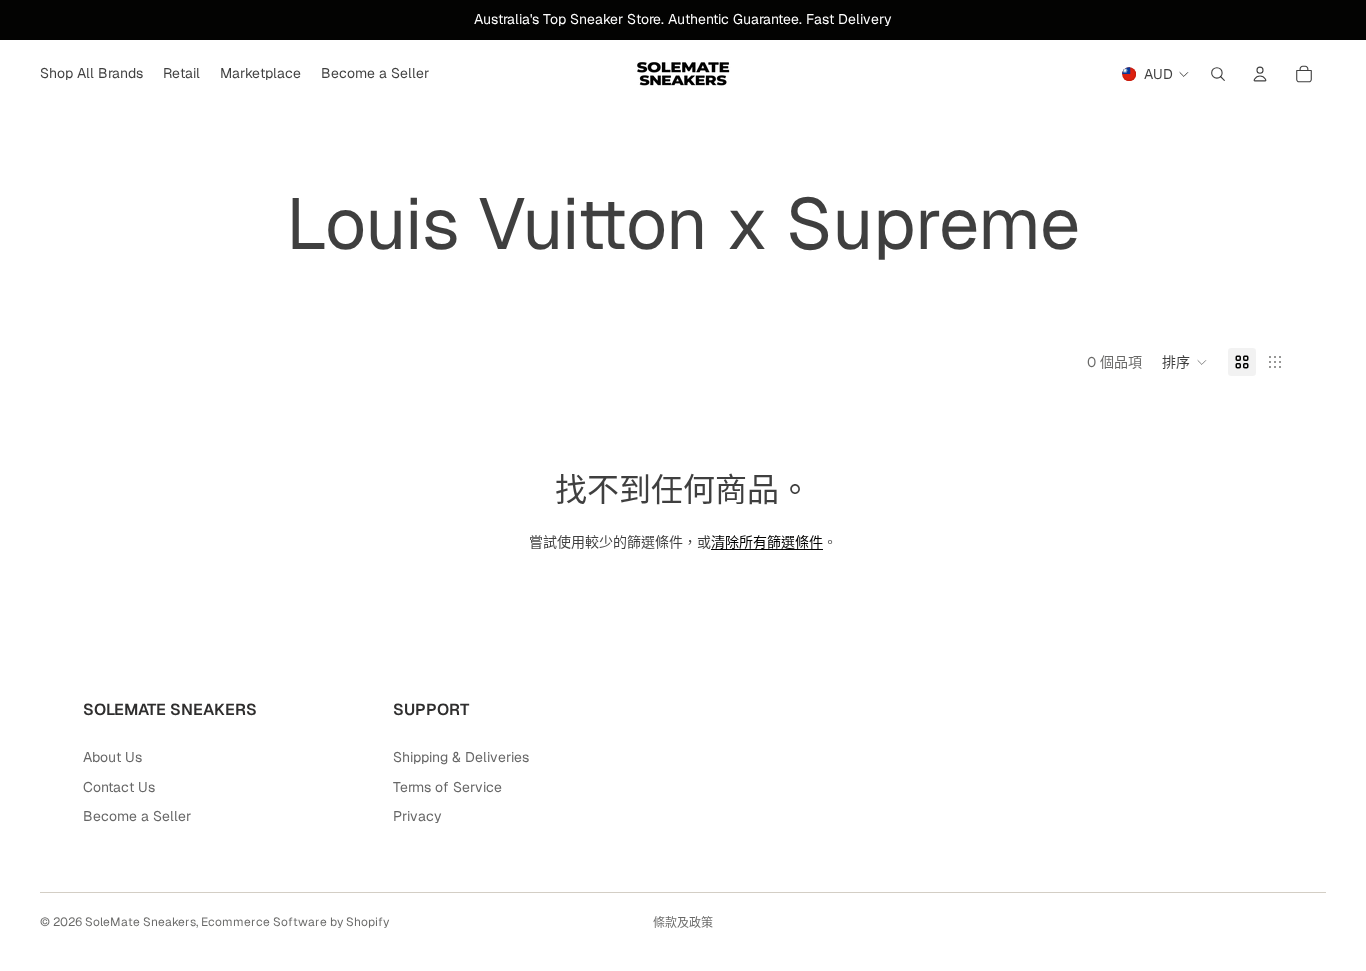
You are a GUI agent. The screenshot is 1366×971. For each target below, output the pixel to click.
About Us (112, 757)
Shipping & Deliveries (461, 757)
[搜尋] (1218, 74)
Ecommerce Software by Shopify (295, 922)
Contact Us (119, 787)
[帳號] (1260, 74)
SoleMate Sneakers (140, 922)
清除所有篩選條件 (767, 542)
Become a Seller (137, 816)
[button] (1185, 362)
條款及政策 (683, 923)
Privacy (417, 816)
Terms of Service (447, 787)
